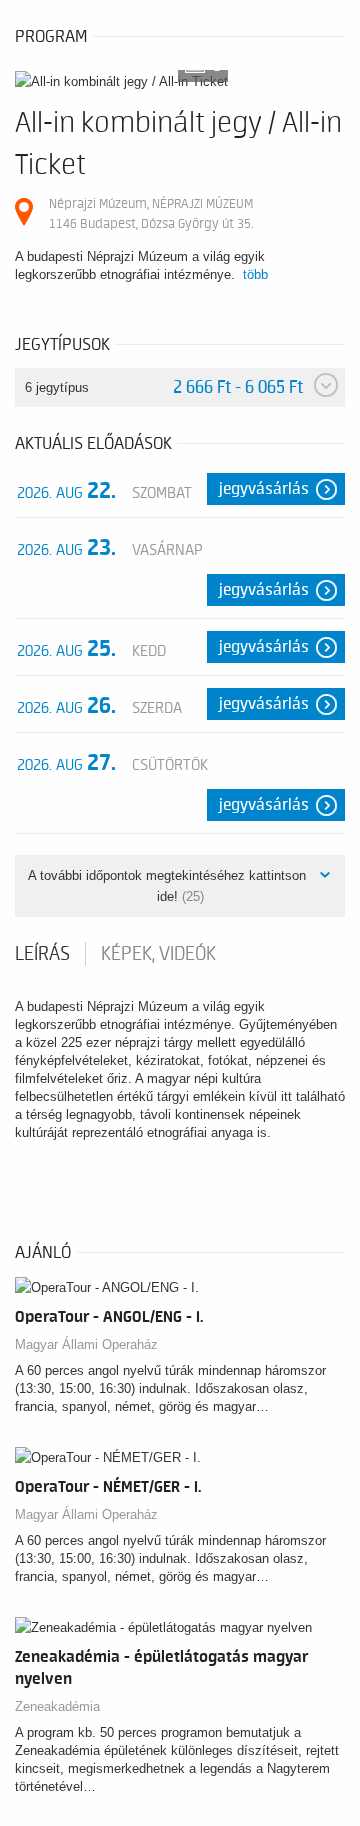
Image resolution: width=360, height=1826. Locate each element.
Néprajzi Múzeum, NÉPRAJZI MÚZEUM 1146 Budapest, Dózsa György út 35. (151, 213)
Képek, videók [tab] (158, 954)
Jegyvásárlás (264, 489)
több (255, 274)
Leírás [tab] (42, 954)
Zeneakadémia (57, 1706)
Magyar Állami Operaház (86, 1344)
